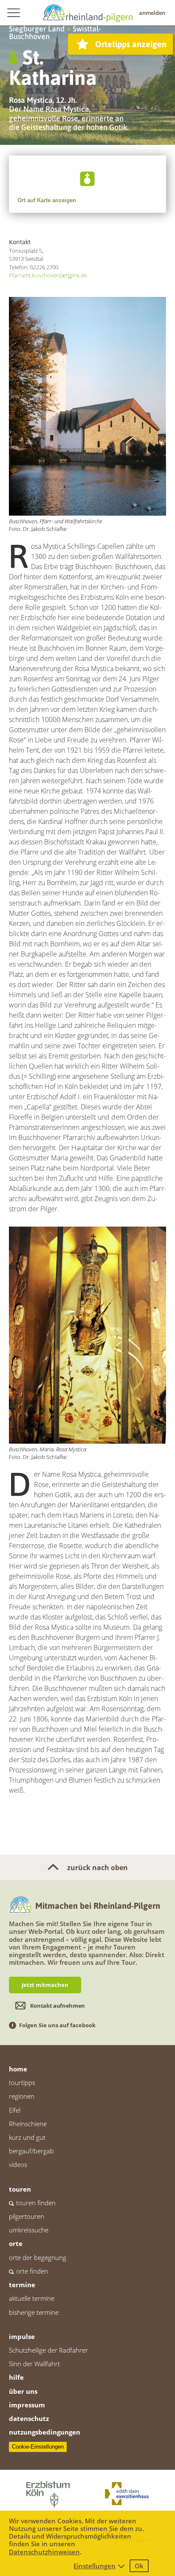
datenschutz (29, 2418)
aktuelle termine (32, 2298)
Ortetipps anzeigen (131, 44)
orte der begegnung (38, 2257)
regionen (22, 2096)
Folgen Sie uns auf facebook (57, 2025)
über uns (23, 2391)
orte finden (32, 2271)
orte (16, 2243)
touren (20, 2189)
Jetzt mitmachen (45, 1985)
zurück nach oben (97, 1868)
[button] (87, 179)
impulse (22, 2336)
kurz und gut (27, 2137)
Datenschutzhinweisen (44, 2552)
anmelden (152, 13)
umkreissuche (29, 2230)
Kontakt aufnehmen (58, 2006)
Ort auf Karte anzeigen (47, 200)
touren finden (36, 2203)
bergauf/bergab (31, 2151)
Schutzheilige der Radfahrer (48, 2350)
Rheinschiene (28, 2124)
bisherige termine (34, 2312)
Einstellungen (95, 2566)
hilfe (16, 2377)
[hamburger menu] (13, 13)
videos (18, 2164)
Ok (139, 2566)
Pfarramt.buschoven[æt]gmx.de (48, 275)
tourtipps (22, 2082)
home (18, 2069)
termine (22, 2285)
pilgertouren (27, 2216)
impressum (27, 2405)
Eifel (15, 2110)
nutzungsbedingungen (45, 2432)
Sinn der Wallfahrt (34, 2364)
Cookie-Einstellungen (38, 2447)
